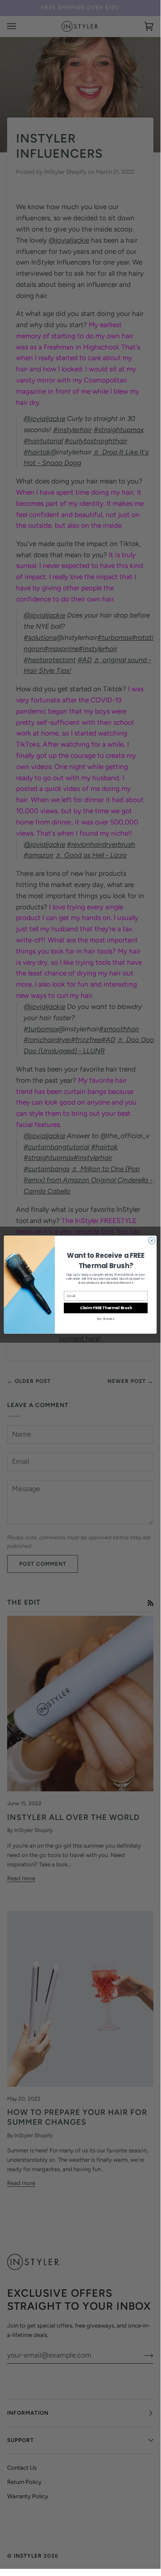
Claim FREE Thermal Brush (106, 1307)
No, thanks (106, 1319)
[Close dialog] (151, 1240)
